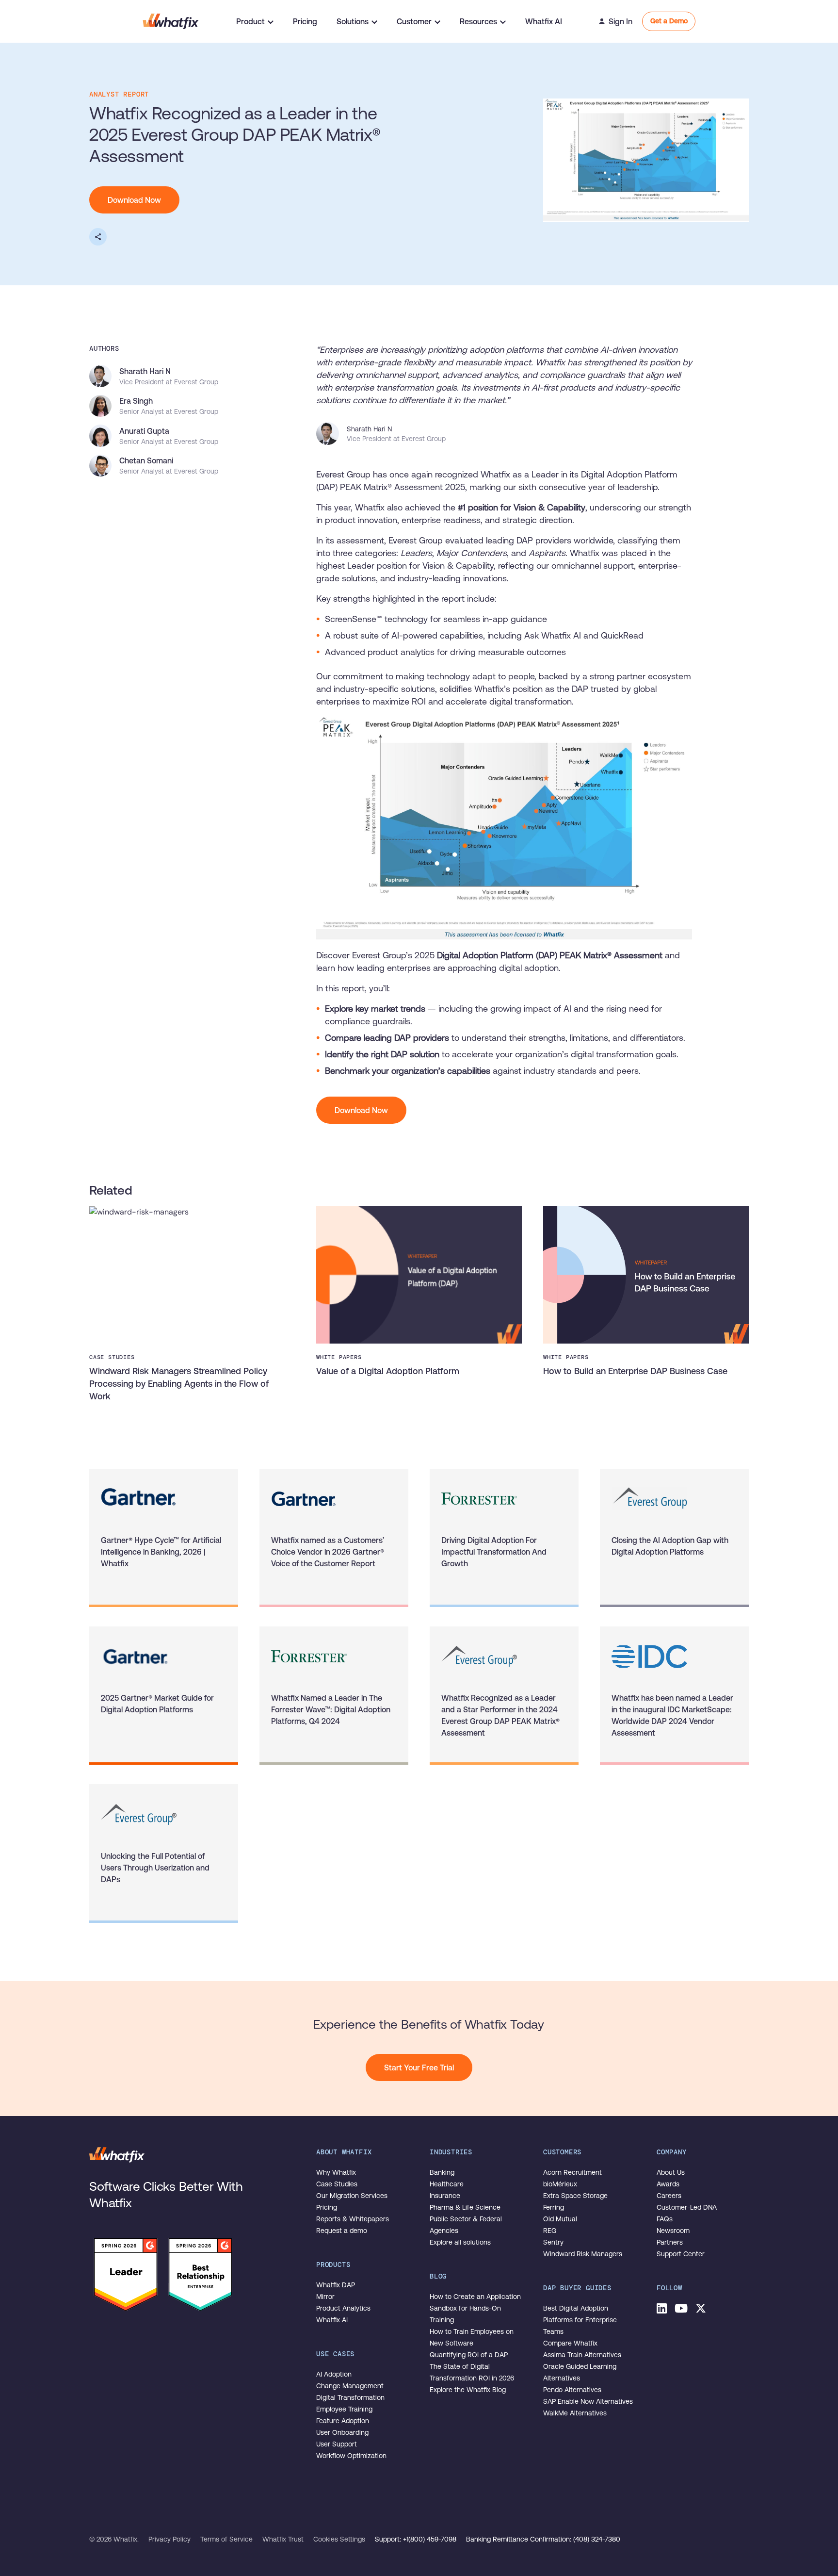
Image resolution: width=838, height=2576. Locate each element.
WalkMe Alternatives (575, 2413)
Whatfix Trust (284, 2539)
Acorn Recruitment (572, 2172)
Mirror (325, 2297)
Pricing (305, 21)
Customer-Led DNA (687, 2207)
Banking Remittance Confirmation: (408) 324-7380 (543, 2539)
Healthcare (447, 2184)
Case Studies (337, 2184)
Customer (414, 21)
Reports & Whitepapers (353, 2219)
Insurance (445, 2196)
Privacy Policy (170, 2539)
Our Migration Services (352, 2196)
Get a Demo (669, 21)
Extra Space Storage (575, 2196)
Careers (669, 2196)
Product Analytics (343, 2308)
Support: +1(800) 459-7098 (417, 2539)
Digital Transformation (350, 2397)
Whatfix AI (544, 21)
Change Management (350, 2386)
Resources (478, 21)
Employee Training (344, 2409)
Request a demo (342, 2231)
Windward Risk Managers (583, 2254)
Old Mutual (560, 2219)
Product (250, 21)
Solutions (353, 21)
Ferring (554, 2207)
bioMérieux (560, 2184)
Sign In (620, 21)
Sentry (553, 2242)
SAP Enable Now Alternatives (588, 2401)
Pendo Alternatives (572, 2390)
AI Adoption (334, 2374)
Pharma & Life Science (465, 2207)
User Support (337, 2444)
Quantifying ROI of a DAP (469, 2355)
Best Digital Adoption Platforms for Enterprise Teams (580, 2320)
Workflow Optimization (351, 2456)
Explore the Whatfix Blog (468, 2390)
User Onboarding (342, 2432)
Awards (668, 2184)
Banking (442, 2172)
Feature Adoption (343, 2421)
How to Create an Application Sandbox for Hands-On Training (475, 2308)
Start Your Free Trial (419, 2067)
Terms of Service (227, 2539)
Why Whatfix (336, 2172)
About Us (671, 2172)
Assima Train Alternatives (582, 2355)
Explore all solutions (460, 2242)
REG (550, 2231)
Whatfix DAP (336, 2285)
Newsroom (673, 2231)
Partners (670, 2242)
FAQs (665, 2219)
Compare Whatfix (570, 2343)
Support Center (681, 2254)
